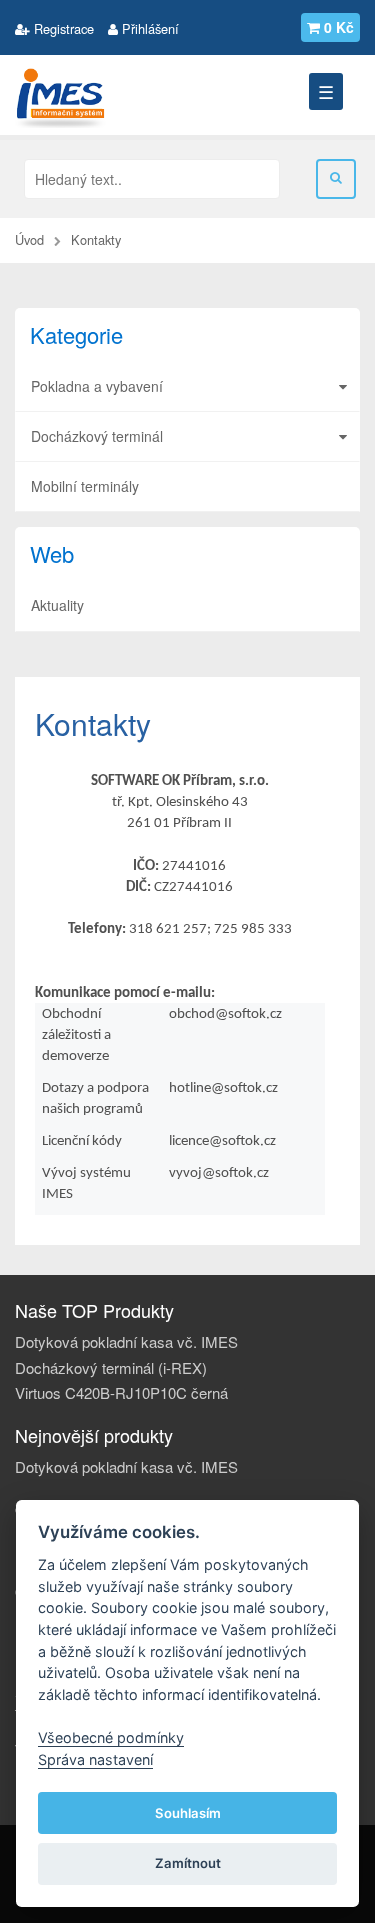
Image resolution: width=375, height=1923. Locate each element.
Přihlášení (148, 28)
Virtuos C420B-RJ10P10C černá (121, 1392)
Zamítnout (188, 1863)
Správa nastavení (95, 1759)
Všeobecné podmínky (111, 1737)
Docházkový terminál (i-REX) (111, 1367)
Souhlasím (188, 1813)
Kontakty (96, 239)
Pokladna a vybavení (97, 386)
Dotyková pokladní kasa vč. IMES (126, 1341)
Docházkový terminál (97, 436)
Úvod (29, 239)
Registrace (62, 28)
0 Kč (339, 27)
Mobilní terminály (85, 486)
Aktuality (57, 605)
